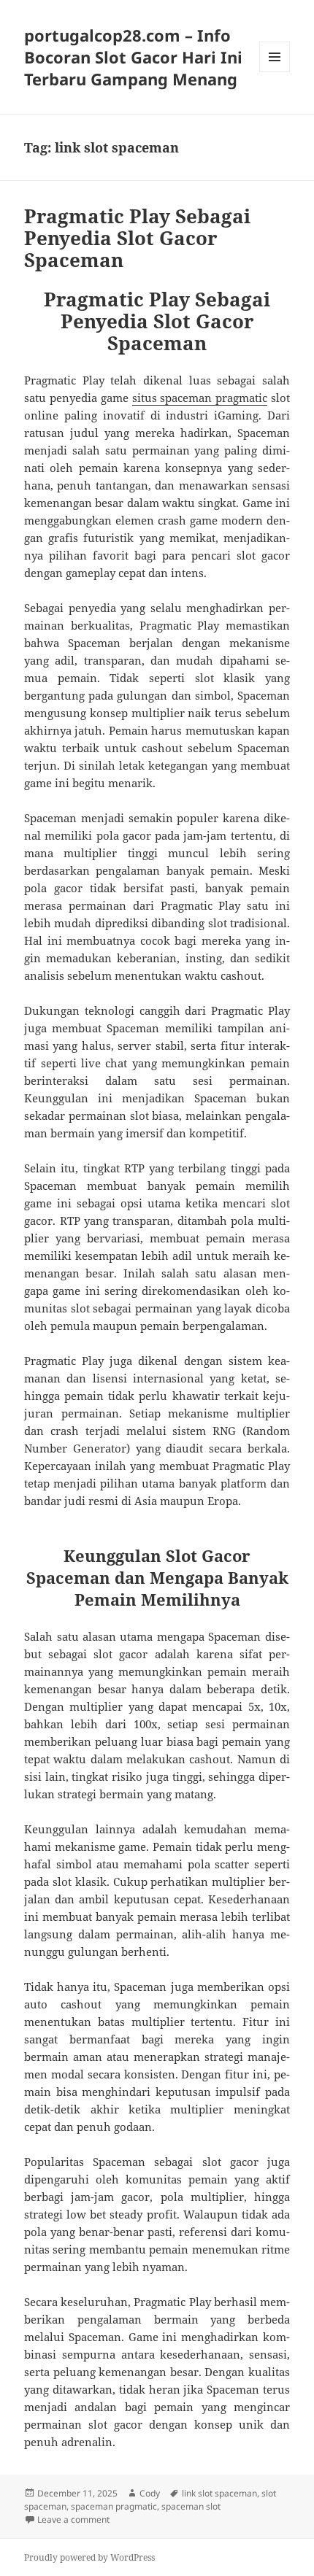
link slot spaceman (219, 2493)
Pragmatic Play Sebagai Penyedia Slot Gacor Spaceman (137, 238)
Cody (150, 2493)
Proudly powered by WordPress (89, 2557)
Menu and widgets (275, 72)
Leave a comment (73, 2519)
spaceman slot (191, 2506)
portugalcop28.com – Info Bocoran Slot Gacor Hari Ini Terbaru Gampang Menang (133, 57)
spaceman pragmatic (114, 2506)
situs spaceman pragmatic (200, 398)
